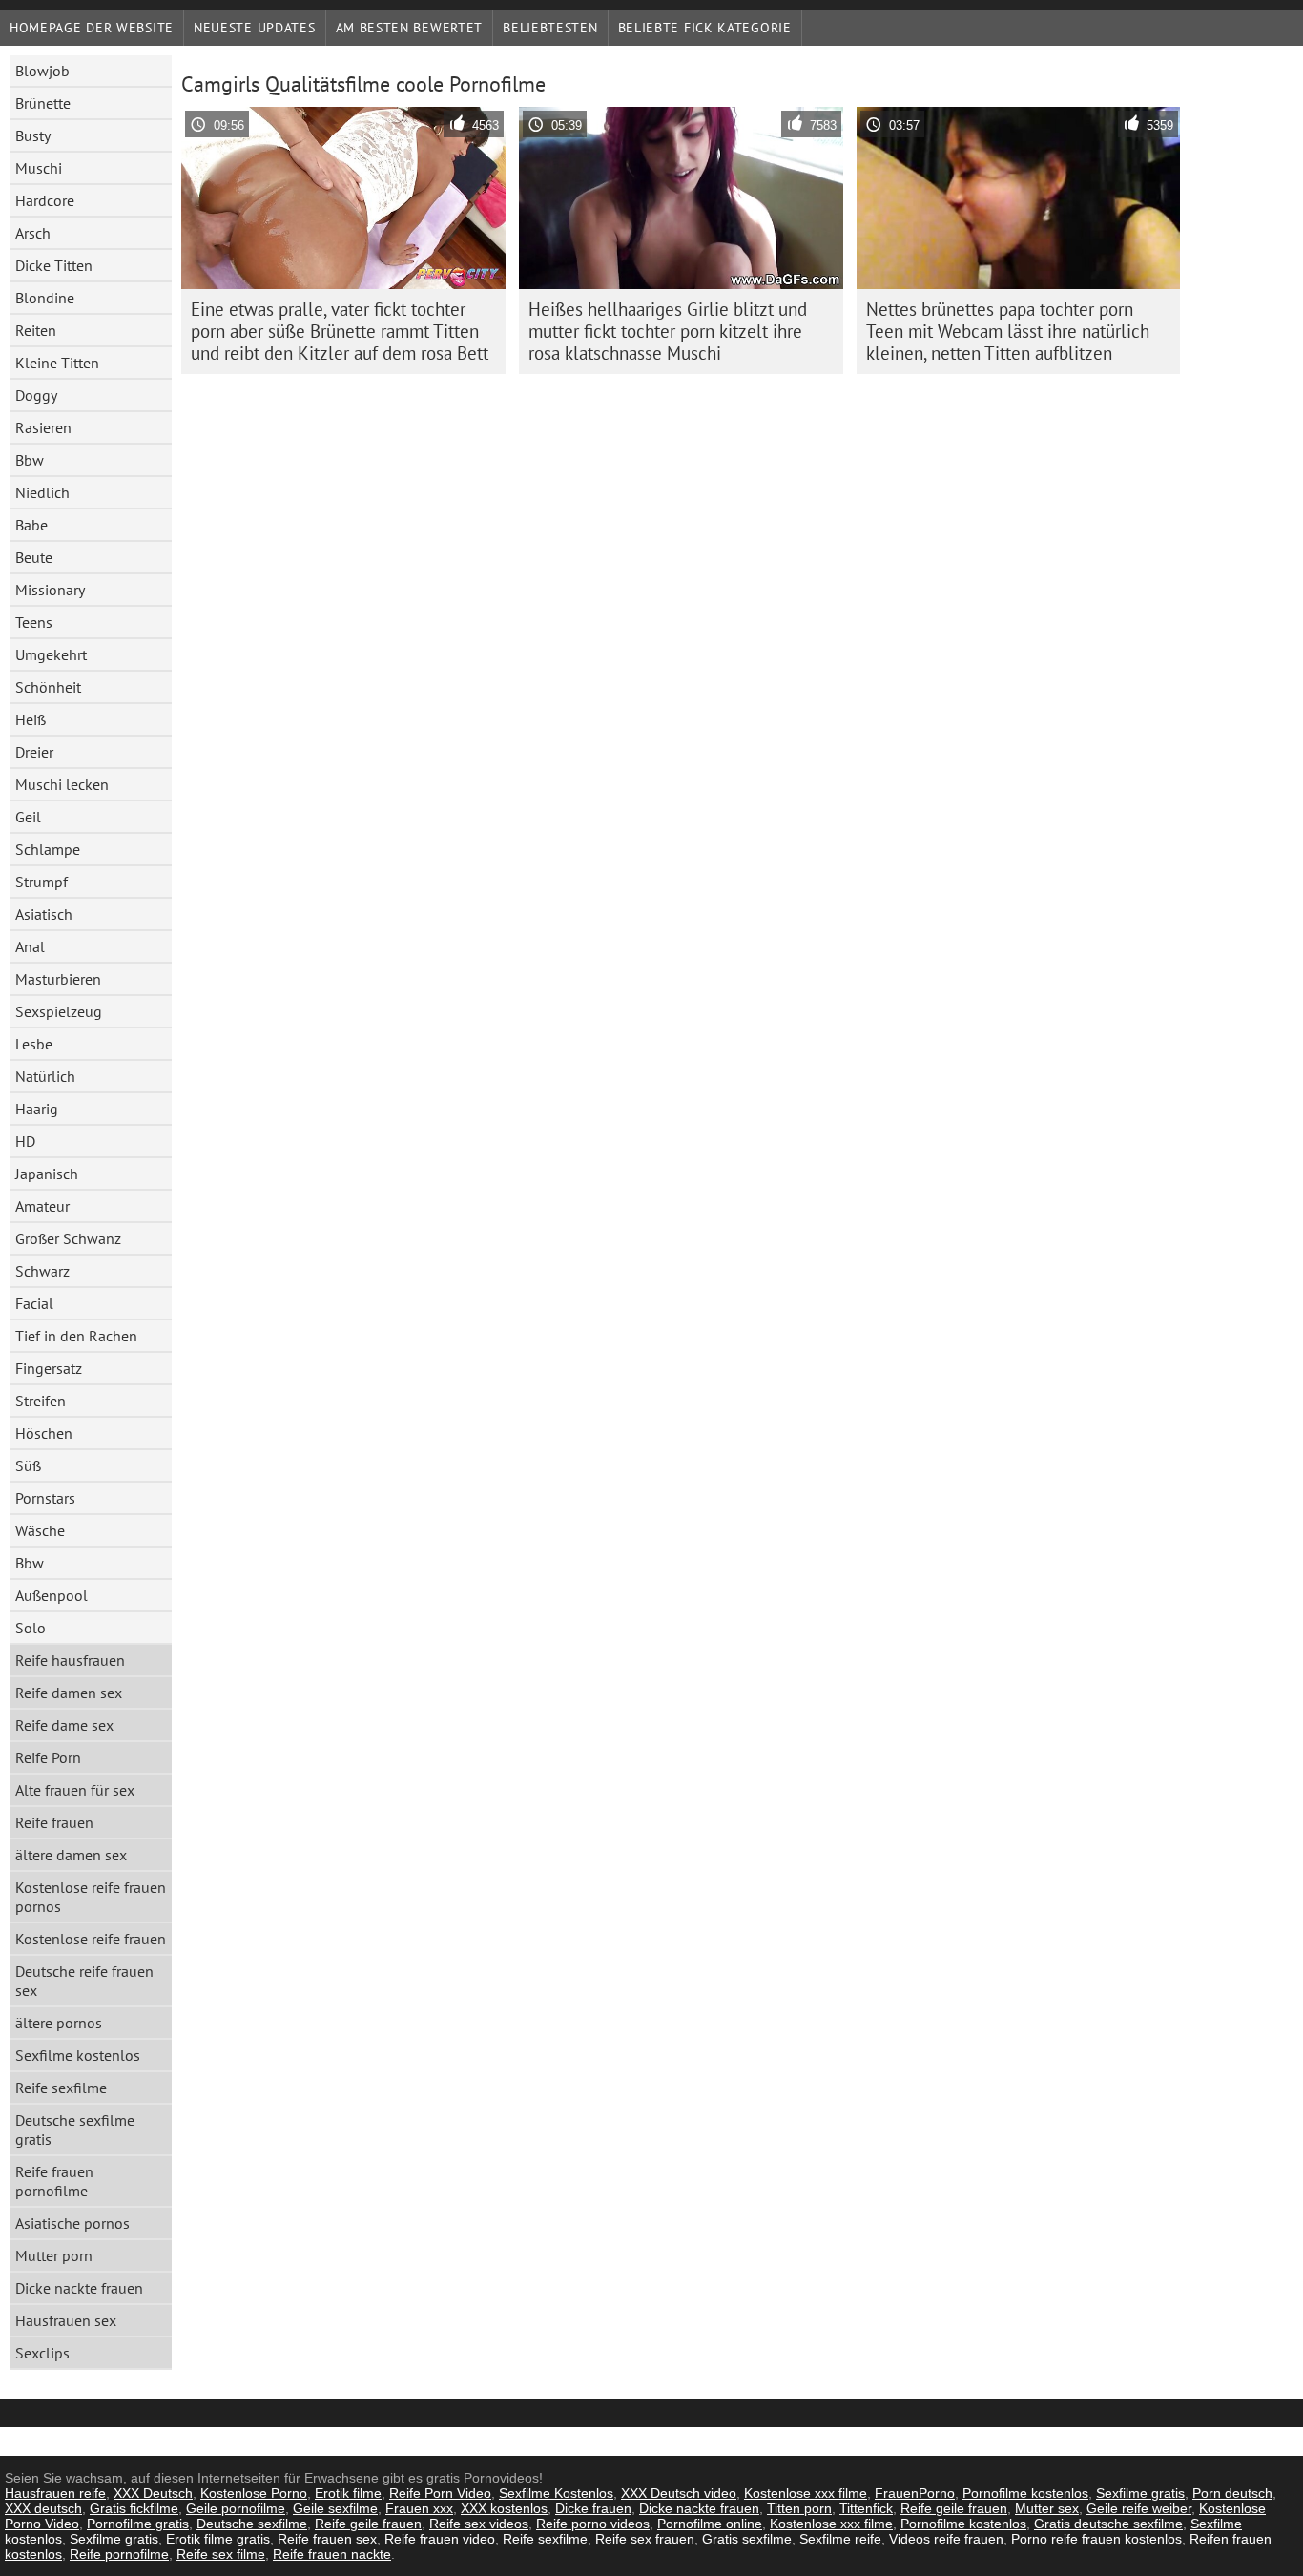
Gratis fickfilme (134, 2508)
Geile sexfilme (335, 2508)
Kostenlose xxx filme (806, 2493)
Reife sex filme (221, 2554)
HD (25, 1141)
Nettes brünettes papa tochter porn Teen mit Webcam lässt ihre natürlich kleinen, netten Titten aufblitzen (1008, 331)
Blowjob (42, 71)
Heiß (31, 719)
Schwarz (42, 1271)
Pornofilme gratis (138, 2524)
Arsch (33, 233)
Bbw (30, 460)
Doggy (36, 395)
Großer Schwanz (68, 1238)
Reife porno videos (593, 2524)
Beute (34, 557)
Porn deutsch (1232, 2493)
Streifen (41, 1401)
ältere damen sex (71, 1855)
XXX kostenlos (504, 2508)
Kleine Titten (57, 363)
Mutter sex (1047, 2508)
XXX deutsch (43, 2508)
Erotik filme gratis (218, 2539)
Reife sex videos (479, 2524)
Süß (28, 1465)
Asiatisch (44, 914)
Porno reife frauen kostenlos (1096, 2539)
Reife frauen (54, 1822)
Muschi (39, 168)
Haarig (37, 1109)
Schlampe (48, 849)
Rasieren (43, 427)
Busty (33, 135)
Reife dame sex (64, 1725)
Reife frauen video (440, 2539)
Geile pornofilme (236, 2508)
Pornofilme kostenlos (1025, 2493)
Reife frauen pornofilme (54, 2181)
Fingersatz (49, 1368)
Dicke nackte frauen (79, 2288)
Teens (34, 622)
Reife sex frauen (645, 2539)
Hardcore (45, 200)
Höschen (44, 1433)
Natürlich (45, 1076)
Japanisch (47, 1174)
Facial (34, 1303)
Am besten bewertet (410, 28)
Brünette (43, 103)
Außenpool (52, 1595)
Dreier (34, 752)
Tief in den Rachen (76, 1336)
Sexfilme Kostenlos (556, 2493)
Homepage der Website (92, 28)
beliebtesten (550, 28)
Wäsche (40, 1530)
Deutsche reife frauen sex (84, 1981)
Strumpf (41, 882)
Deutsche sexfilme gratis (75, 2129)
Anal (30, 946)
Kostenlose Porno (254, 2493)
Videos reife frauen (946, 2539)
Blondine (45, 298)
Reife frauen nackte (332, 2554)
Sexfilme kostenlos (78, 2055)
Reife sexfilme (61, 2088)
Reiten (36, 330)
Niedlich (42, 492)
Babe (31, 525)
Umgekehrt (51, 654)
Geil (28, 817)
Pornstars (45, 1498)
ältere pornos (59, 2023)
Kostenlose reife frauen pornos (91, 1897)
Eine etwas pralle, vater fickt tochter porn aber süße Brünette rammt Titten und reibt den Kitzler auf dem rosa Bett (340, 331)
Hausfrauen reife (55, 2493)
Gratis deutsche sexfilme (1108, 2524)
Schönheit (48, 687)
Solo (31, 1628)
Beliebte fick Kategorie (705, 28)
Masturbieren (58, 979)
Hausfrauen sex (66, 2320)
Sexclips (42, 2353)
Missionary (50, 590)
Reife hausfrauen (70, 1660)
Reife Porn (48, 1757)
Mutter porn (54, 2255)
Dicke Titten (54, 265)
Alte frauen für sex (75, 1790)
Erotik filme (348, 2493)
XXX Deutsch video (679, 2493)
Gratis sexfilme (747, 2539)
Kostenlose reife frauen (91, 1939)
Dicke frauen (593, 2508)
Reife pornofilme (119, 2554)
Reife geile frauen (954, 2508)
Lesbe (34, 1044)
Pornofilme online (710, 2524)
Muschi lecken (62, 784)
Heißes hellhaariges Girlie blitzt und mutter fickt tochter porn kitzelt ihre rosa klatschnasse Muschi (668, 331)
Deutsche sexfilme (252, 2524)
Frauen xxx (419, 2508)
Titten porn (799, 2508)
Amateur (42, 1206)
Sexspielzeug (59, 1011)
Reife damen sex (69, 1693)
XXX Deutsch (153, 2493)
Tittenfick (866, 2508)
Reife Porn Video (440, 2493)
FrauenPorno (915, 2493)
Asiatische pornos (72, 2223)
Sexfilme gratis (1140, 2493)
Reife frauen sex (327, 2539)
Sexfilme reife (840, 2539)
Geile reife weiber (1139, 2508)
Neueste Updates (255, 28)
